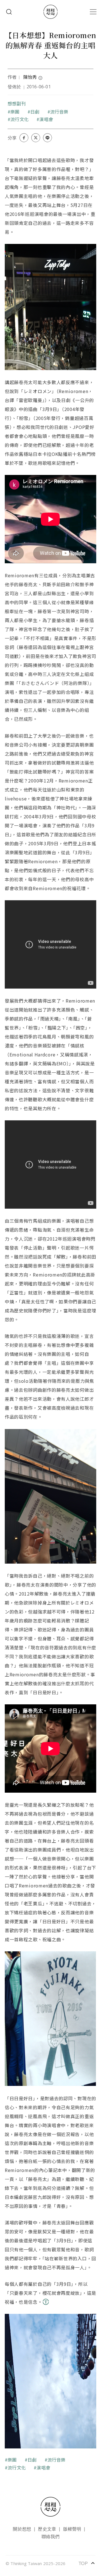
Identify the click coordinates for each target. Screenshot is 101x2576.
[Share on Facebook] (24, 138)
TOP (87, 2563)
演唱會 (46, 119)
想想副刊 (17, 103)
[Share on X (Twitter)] (36, 138)
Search (9, 12)
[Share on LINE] (47, 138)
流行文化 (19, 119)
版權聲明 (72, 2529)
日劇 (35, 112)
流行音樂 (59, 112)
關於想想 (22, 2529)
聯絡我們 (51, 2536)
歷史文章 (47, 2529)
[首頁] (50, 12)
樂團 (15, 112)
